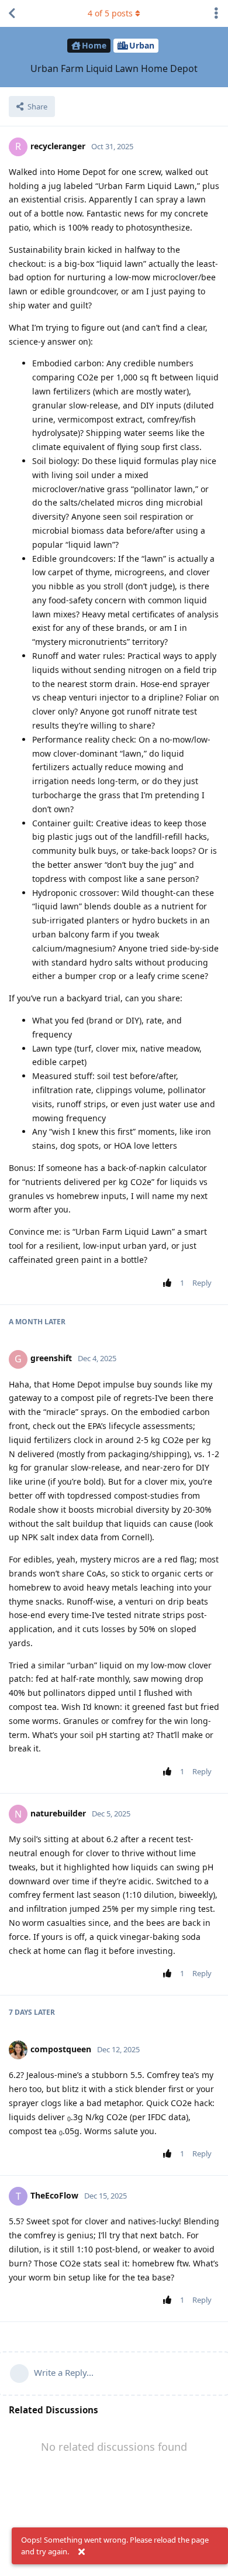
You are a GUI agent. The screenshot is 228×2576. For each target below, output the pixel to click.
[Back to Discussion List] (12, 13)
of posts (110, 13)
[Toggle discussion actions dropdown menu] (216, 13)
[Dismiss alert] (81, 2552)
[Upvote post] (169, 1283)
